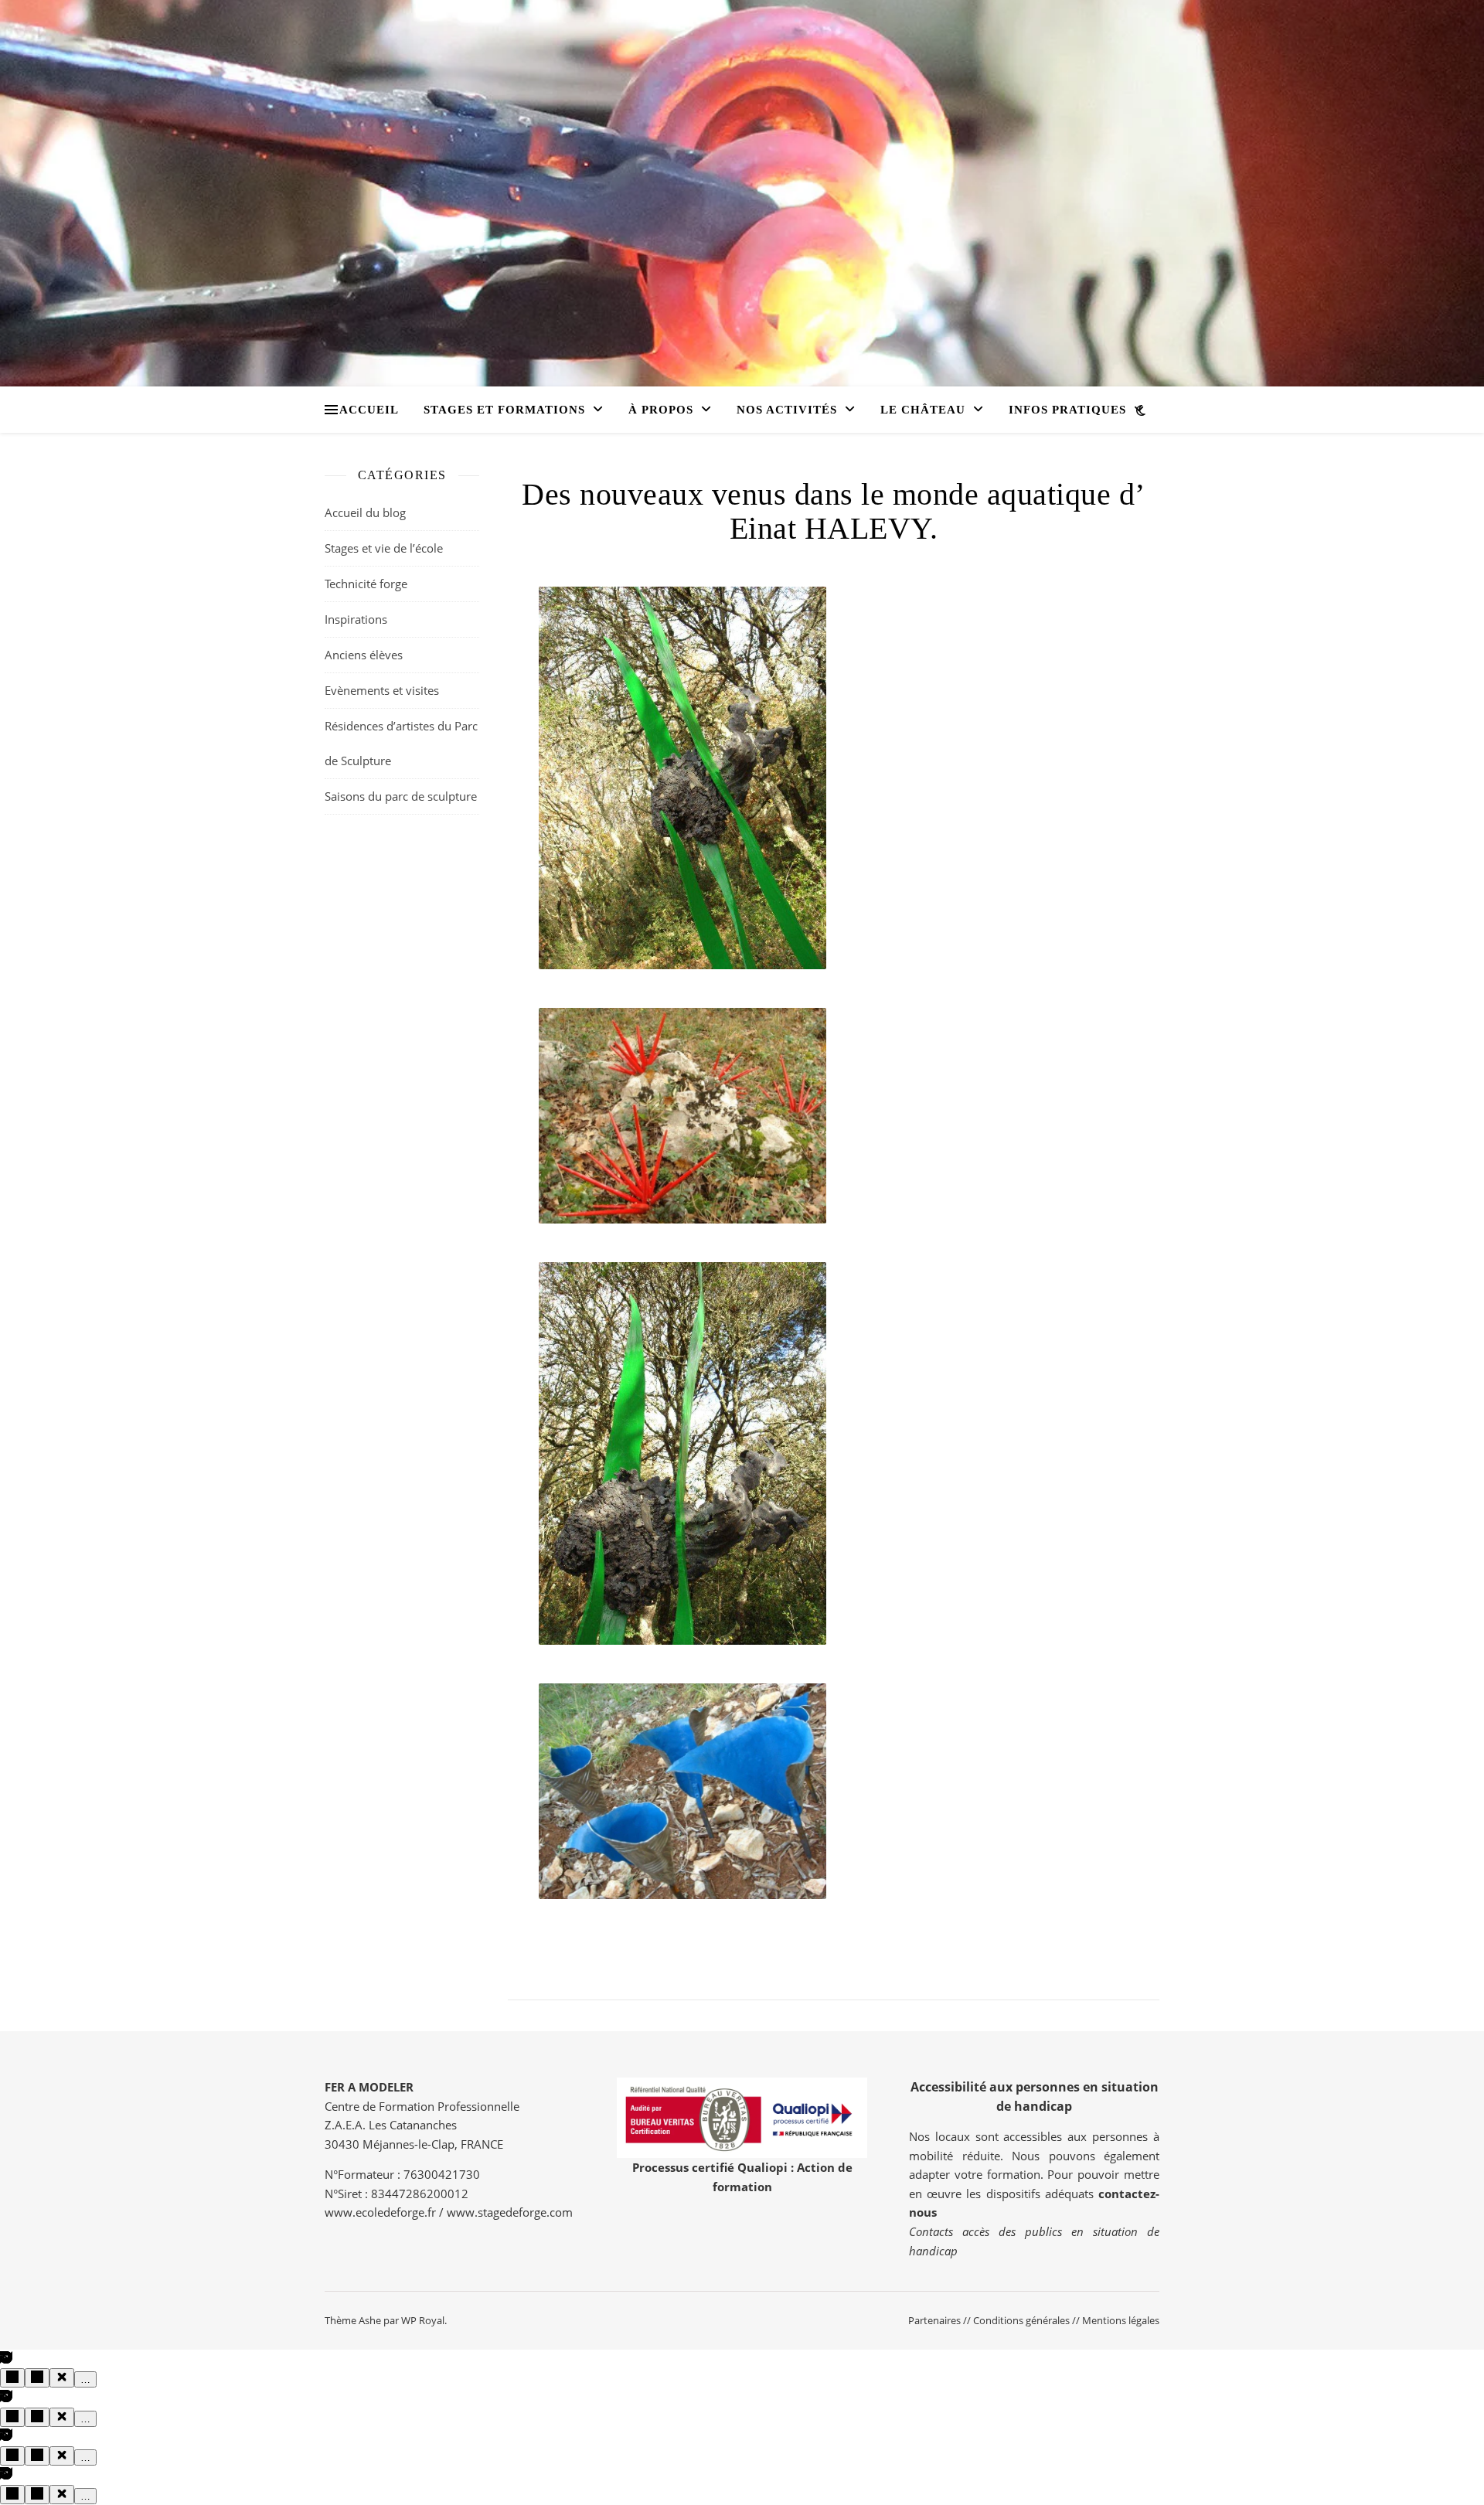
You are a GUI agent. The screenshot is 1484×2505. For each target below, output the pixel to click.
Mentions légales (1121, 2320)
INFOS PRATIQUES (1067, 410)
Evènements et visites (382, 690)
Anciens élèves (364, 655)
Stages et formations (504, 410)
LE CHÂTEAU (923, 410)
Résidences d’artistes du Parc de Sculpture (401, 743)
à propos (661, 410)
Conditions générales (1021, 2320)
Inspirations (356, 619)
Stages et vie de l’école (384, 548)
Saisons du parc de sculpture (401, 796)
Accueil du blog (365, 512)
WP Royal (423, 2320)
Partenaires (934, 2320)
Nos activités (787, 410)
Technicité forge (366, 584)
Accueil (369, 410)
